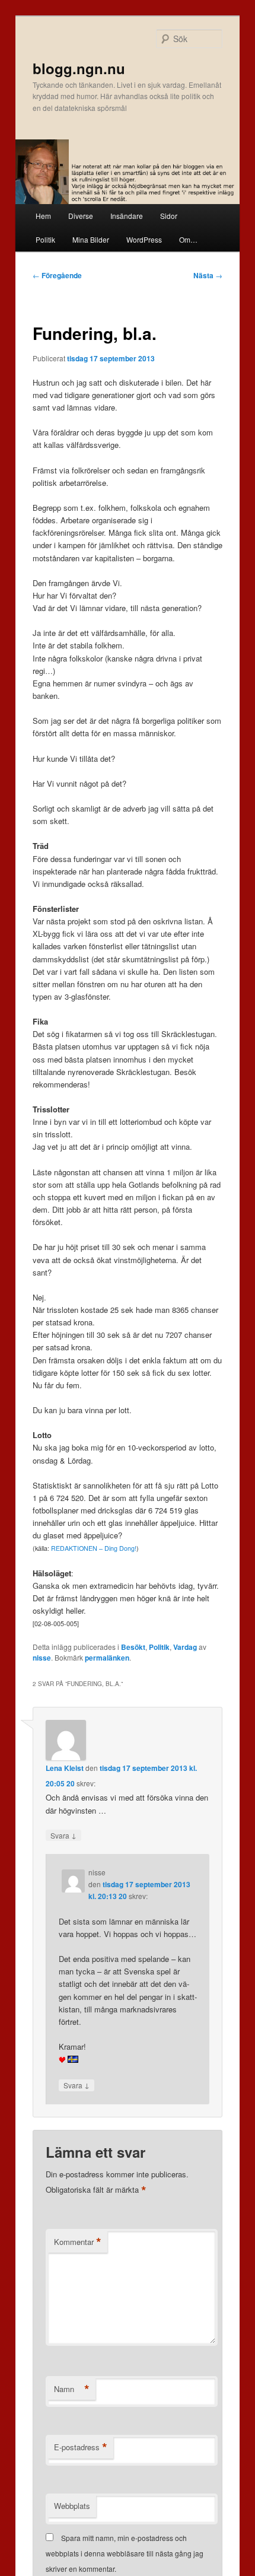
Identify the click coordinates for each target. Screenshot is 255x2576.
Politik (45, 239)
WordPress (144, 239)
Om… (188, 239)
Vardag (185, 1647)
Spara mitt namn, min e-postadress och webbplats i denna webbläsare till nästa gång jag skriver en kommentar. (125, 2553)
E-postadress (81, 2447)
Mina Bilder (91, 239)
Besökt (133, 1647)
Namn (72, 2389)
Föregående (57, 275)
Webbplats (72, 2506)
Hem (43, 216)
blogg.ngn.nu (79, 68)
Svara (63, 1835)
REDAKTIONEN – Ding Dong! (94, 1548)
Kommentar (78, 2242)
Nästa (208, 275)
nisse (42, 1658)
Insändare (127, 216)
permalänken (107, 1658)
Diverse (81, 216)
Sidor (169, 216)
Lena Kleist (65, 1768)
